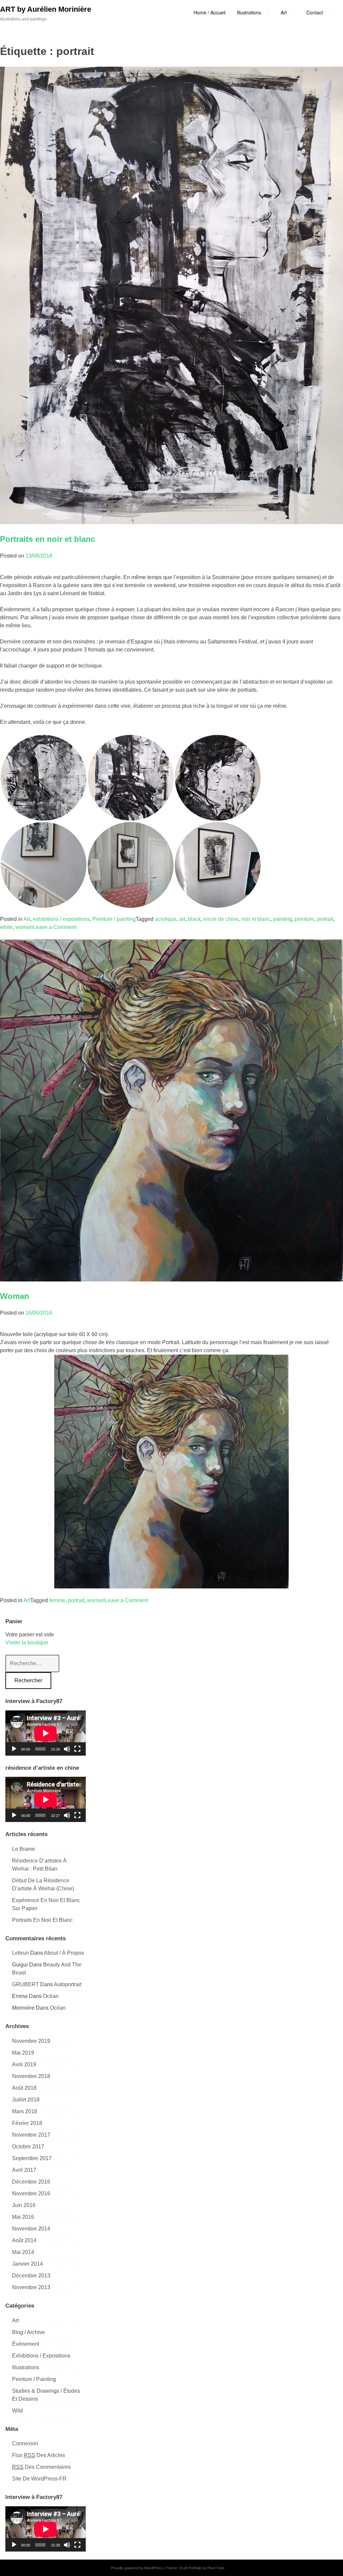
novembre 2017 (31, 2135)
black (194, 919)
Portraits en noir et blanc (48, 539)
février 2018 (27, 2123)
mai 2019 (23, 2053)
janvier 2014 (27, 2264)
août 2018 (24, 2088)
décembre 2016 (31, 2182)
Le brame (24, 1849)
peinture (304, 919)
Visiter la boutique (27, 1643)
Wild (17, 2411)
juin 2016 (24, 2205)
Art (27, 919)
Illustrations (26, 2367)
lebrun (20, 1953)
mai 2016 (23, 2217)
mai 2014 (23, 2252)
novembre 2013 (31, 2287)
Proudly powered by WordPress (137, 2568)
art (182, 919)
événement (26, 2344)
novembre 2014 (31, 2229)
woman (24, 927)
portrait (325, 919)
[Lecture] (14, 1749)
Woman (15, 1296)
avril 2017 (24, 2170)
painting (283, 919)
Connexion (25, 2443)
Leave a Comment (55, 927)
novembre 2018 (31, 2076)
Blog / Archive (28, 2332)
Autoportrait (68, 1984)
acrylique (166, 919)
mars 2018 (25, 2111)
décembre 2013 (31, 2276)
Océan (51, 1996)
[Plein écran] (77, 1749)
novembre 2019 (31, 2041)
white (6, 927)
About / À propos (64, 1953)
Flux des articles (39, 2455)
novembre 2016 (31, 2193)
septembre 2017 (32, 2158)
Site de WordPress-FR (39, 2479)
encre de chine (221, 919)
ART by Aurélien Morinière (46, 9)
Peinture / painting (114, 919)
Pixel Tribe (216, 2568)
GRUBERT (25, 1984)
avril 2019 (24, 2064)
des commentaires (41, 2467)
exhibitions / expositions (61, 919)
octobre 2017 (28, 2147)
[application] (46, 1733)
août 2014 (24, 2240)
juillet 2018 (26, 2100)
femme (57, 1600)
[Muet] (67, 1749)
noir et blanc (256, 919)
